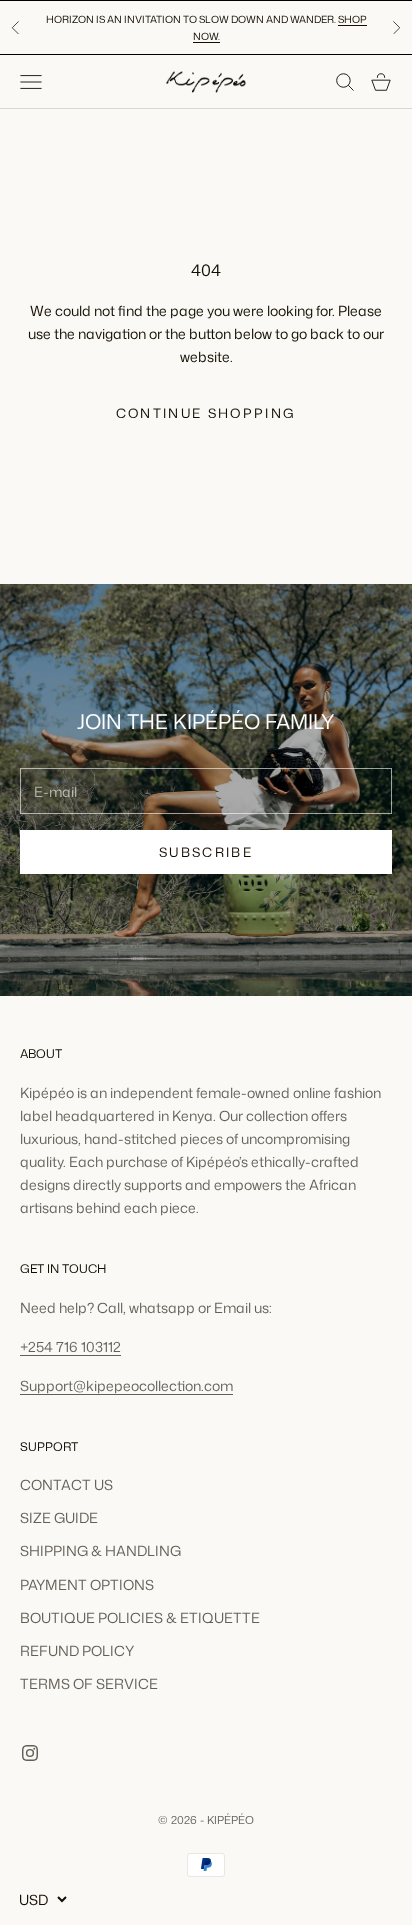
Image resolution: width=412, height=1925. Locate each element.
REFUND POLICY (77, 1650)
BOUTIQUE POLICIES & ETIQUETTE (140, 1617)
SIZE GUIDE (59, 1517)
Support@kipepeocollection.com (126, 1385)
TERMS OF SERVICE (89, 1683)
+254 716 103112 (70, 1346)
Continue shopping (206, 413)
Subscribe (206, 852)
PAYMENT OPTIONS (87, 1584)
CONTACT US (66, 1484)
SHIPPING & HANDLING (100, 1550)
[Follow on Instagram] (30, 1753)
